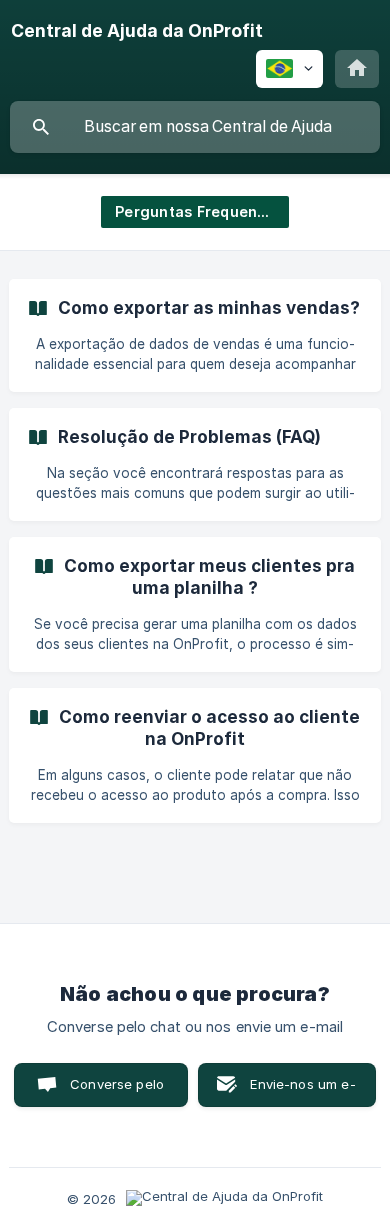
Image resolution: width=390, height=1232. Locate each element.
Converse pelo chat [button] (117, 1091)
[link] (195, 335)
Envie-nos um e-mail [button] (302, 1091)
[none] (137, 31)
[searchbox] (195, 127)
